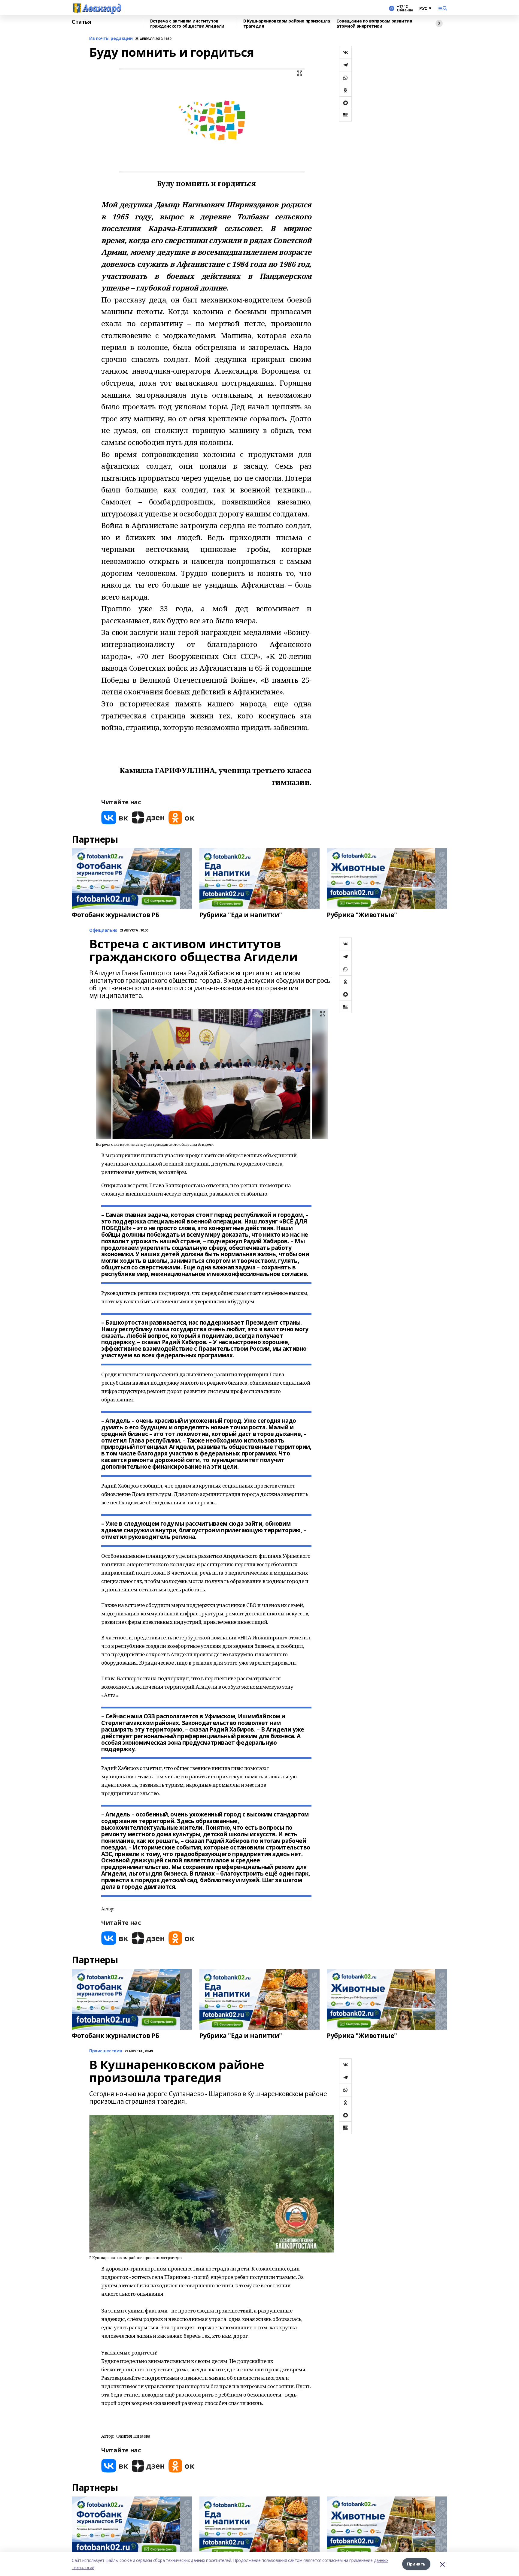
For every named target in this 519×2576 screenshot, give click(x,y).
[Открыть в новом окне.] (115, 818)
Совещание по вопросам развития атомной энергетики (374, 24)
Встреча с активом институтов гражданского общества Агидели (187, 24)
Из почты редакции (111, 39)
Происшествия (106, 2051)
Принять (416, 2564)
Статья (81, 22)
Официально (103, 930)
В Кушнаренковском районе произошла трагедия (287, 24)
